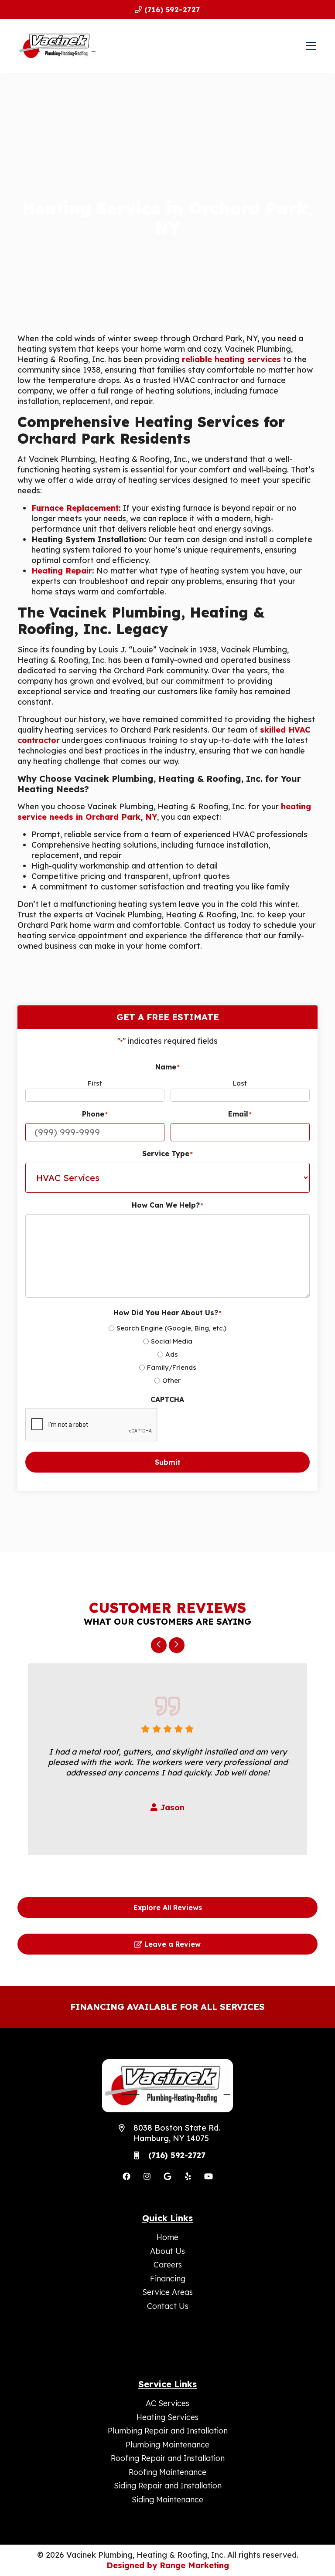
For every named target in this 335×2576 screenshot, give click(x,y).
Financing (168, 2279)
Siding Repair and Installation (168, 2486)
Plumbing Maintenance (167, 2445)
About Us (167, 2251)
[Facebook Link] (126, 2176)
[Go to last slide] (159, 1645)
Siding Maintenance (167, 2500)
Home (167, 2237)
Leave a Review (171, 1944)
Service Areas (167, 2292)
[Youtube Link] (209, 2176)
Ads (172, 1354)
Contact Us (168, 2306)
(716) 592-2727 (171, 10)
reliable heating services (231, 359)
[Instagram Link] (147, 2176)
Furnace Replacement (75, 508)
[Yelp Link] (188, 2176)
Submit (168, 1462)
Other (171, 1380)
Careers (168, 2265)
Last (240, 1083)
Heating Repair (62, 571)
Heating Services (167, 2417)
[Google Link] (167, 2176)
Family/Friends (172, 1367)
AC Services (167, 2403)
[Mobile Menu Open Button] (311, 46)
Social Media (172, 1341)
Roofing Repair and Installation (168, 2458)
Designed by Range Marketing (168, 2565)
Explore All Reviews (168, 1907)
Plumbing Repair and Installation (168, 2431)
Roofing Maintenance (167, 2472)
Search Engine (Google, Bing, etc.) (171, 1328)
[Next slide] (177, 1645)
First (95, 1083)
